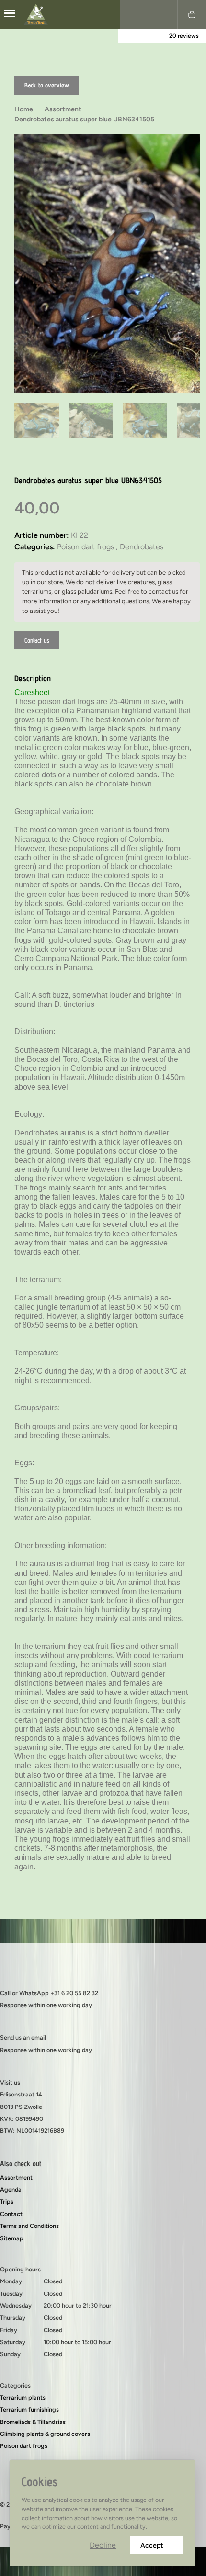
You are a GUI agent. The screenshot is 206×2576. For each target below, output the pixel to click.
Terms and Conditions (29, 2226)
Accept (152, 2546)
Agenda (11, 2189)
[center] (10, 14)
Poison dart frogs (24, 2446)
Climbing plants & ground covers (45, 2434)
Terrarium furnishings (29, 2409)
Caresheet (32, 693)
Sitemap (12, 2238)
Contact (11, 2214)
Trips (7, 2201)
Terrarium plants (23, 2397)
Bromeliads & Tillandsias (33, 2422)
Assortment (16, 2178)
